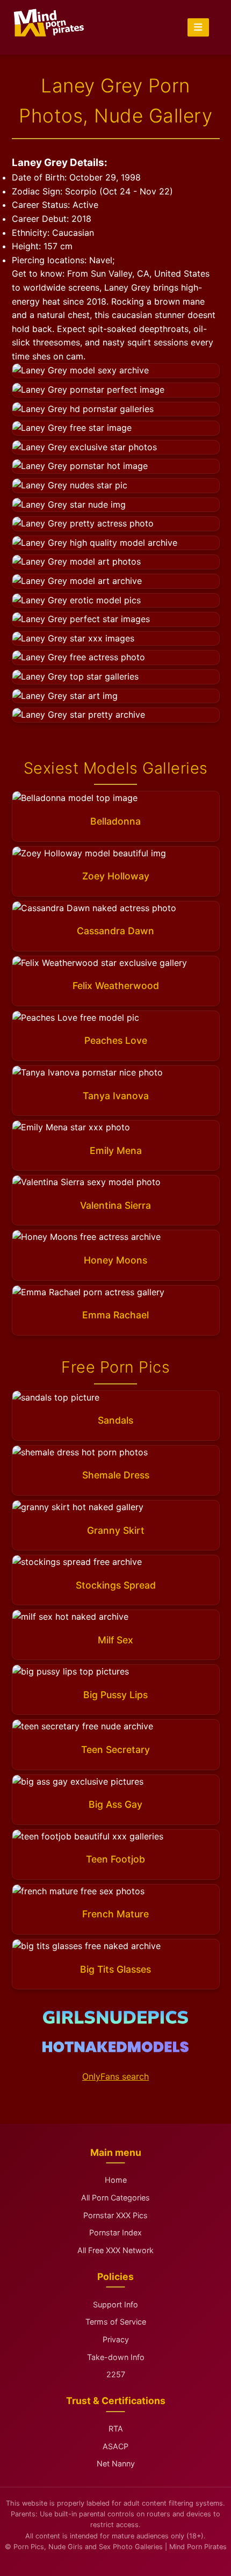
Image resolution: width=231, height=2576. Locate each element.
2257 (116, 2374)
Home (116, 2180)
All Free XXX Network (115, 2250)
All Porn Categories (115, 2198)
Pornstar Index (115, 2232)
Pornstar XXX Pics (115, 2215)
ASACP (115, 2446)
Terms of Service (116, 2322)
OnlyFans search (115, 2076)
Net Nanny (116, 2463)
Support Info (115, 2304)
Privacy (116, 2339)
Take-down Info (116, 2357)
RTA (116, 2429)
